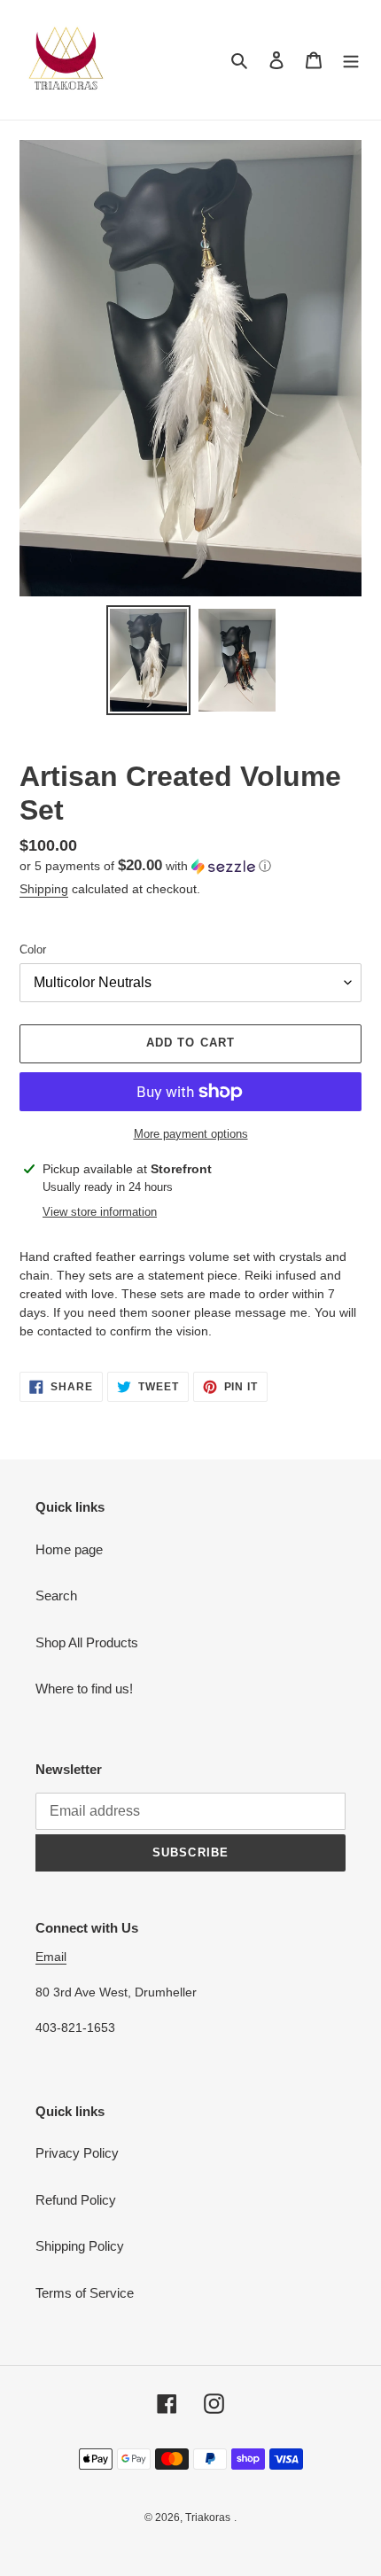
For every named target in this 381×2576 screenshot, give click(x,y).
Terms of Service (85, 2293)
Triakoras (208, 2518)
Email (51, 1957)
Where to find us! (84, 1689)
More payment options (191, 1134)
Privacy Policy (77, 2153)
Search (56, 1595)
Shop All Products (87, 1642)
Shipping (44, 889)
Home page (69, 1549)
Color (33, 949)
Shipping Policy (80, 2246)
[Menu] (351, 60)
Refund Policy (76, 2200)
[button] (145, 866)
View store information (100, 1212)
